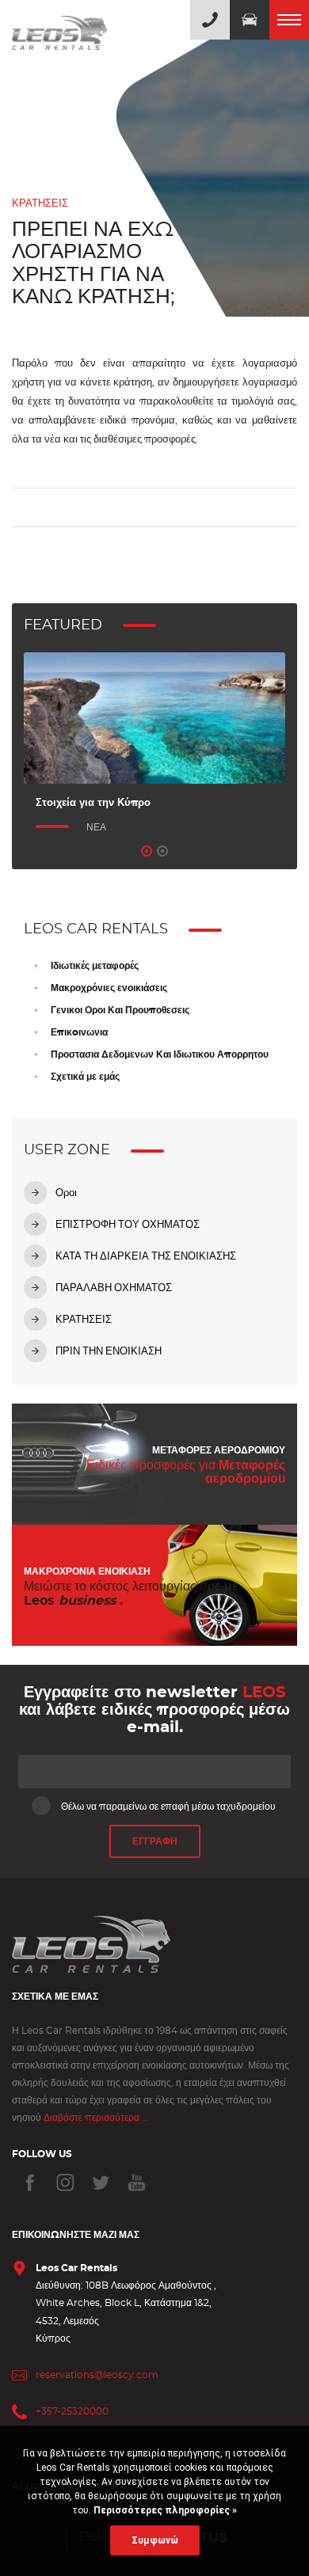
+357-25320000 (72, 2411)
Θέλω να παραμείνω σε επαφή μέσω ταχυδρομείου (168, 1807)
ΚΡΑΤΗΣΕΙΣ (84, 1320)
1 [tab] (147, 851)
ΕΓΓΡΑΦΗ (155, 1841)
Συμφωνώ (155, 2540)
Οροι (66, 1193)
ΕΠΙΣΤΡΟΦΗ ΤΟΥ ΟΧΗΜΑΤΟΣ (128, 1225)
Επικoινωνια (79, 1032)
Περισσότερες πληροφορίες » (164, 2510)
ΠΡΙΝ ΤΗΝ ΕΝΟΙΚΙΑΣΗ (109, 1352)
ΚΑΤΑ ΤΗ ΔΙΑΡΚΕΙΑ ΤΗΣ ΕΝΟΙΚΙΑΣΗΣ (146, 1257)
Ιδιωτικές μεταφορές (95, 966)
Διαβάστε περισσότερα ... (96, 2118)
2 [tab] (162, 851)
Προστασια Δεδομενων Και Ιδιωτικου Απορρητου (160, 1054)
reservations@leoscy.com (97, 2375)
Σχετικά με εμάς (85, 1077)
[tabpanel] (154, 744)
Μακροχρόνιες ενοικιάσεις (109, 988)
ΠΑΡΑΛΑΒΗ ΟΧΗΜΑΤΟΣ (114, 1288)
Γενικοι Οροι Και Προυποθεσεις (120, 1010)
